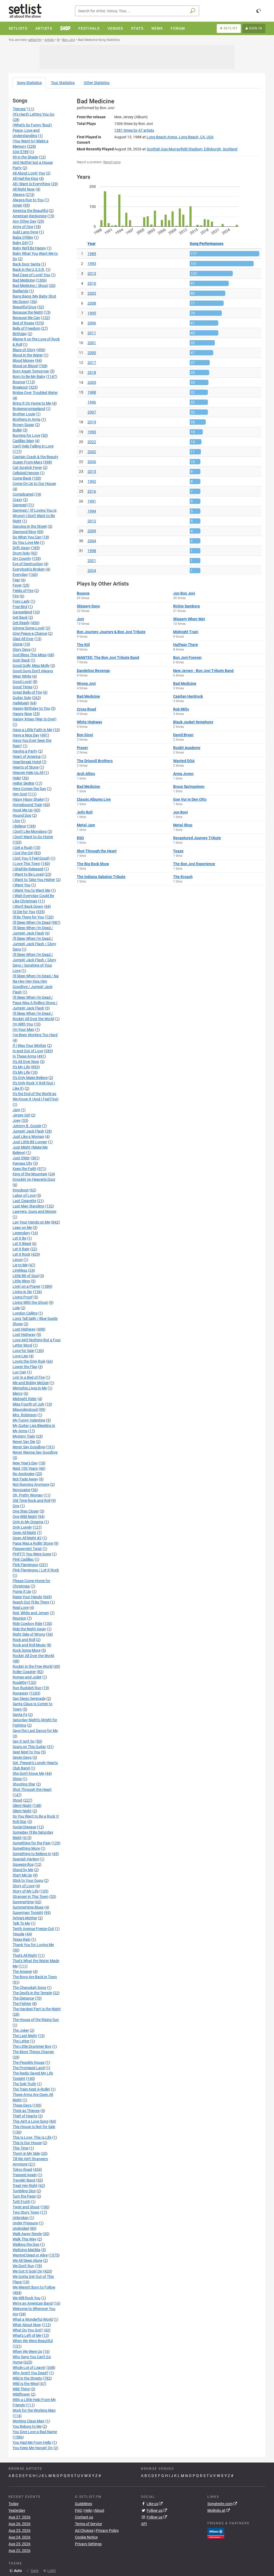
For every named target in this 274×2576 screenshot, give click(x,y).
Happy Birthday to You (31, 708)
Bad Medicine (24, 280)
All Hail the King (25, 178)
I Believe (19, 826)
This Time (20, 2148)
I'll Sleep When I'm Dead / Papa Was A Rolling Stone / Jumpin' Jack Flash (35, 1003)
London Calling (25, 1313)
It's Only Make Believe (30, 1078)
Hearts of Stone (26, 767)
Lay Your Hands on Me (31, 1222)
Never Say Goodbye (29, 1447)
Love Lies (20, 1356)
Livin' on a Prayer (26, 1286)
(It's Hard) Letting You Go (33, 114)
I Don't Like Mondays (30, 831)
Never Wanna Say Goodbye (35, 1452)
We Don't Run (23, 2266)
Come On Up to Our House (34, 484)
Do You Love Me (26, 542)
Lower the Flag (25, 1367)
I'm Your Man (23, 1029)
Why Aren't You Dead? (31, 2373)
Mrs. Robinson (25, 1415)
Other (97, 83)
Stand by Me (23, 1870)
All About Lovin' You (29, 173)
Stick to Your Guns (28, 1880)
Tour (63, 83)
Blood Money (23, 360)
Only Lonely (22, 1527)
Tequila (18, 1934)
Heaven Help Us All (28, 773)
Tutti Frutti (21, 2202)
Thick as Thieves (26, 2111)
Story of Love (24, 1886)
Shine (17, 1779)
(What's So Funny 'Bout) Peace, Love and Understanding (32, 130)
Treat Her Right (25, 2186)
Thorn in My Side (26, 2153)
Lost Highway (24, 1329)
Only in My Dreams (28, 1522)
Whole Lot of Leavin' (29, 2368)
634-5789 (21, 152)
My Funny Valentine (29, 1420)
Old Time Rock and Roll (31, 1500)
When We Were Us (27, 2351)
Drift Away (21, 548)
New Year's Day (25, 1463)
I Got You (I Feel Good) (31, 858)
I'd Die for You (24, 912)
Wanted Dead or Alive (30, 2255)
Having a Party (25, 751)
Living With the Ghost (30, 1302)
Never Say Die (24, 1442)
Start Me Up (22, 1875)
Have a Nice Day (26, 735)
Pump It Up (22, 1591)
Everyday (20, 575)
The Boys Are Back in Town (35, 1977)
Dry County (22, 558)
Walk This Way (24, 2239)
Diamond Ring (24, 532)
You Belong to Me (27, 2426)
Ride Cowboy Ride (27, 1624)
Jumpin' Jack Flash (28, 1131)
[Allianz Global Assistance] (216, 2533)
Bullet (17, 430)
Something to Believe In (32, 1854)
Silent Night (22, 1806)
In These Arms (24, 1056)
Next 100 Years (25, 1468)
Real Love (21, 1608)
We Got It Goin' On (27, 2271)
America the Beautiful (30, 211)
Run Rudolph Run (27, 1688)
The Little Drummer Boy (32, 2046)
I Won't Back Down (28, 906)
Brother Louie (24, 414)
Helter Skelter (24, 783)
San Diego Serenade (29, 1699)
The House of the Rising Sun (36, 2020)
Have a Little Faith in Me (32, 730)
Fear (16, 580)
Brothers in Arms (26, 419)
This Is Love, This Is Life (32, 2137)
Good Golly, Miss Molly (31, 666)
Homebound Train (27, 805)
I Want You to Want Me (31, 890)
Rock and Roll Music (29, 1645)
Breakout (20, 387)
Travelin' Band (24, 2180)
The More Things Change (33, 2052)
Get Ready (21, 623)
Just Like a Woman (28, 1137)
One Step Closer (26, 1511)
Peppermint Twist (27, 1549)
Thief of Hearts (25, 2116)
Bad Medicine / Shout (30, 286)
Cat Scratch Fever (27, 468)
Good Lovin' (22, 682)
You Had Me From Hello (32, 2442)
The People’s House (28, 2062)
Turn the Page (24, 2196)
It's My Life (21, 1067)
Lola (16, 1308)
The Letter (21, 2041)
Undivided (21, 2228)
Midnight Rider (25, 1399)
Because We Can (26, 318)
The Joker (21, 2030)
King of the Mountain (30, 1174)
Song (29, 83)
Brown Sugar (23, 425)
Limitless (20, 1270)
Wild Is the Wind (26, 2384)
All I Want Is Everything (31, 184)
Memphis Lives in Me (30, 1388)
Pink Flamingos (25, 1565)
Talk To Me (21, 1923)
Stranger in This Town (31, 1897)
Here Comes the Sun (29, 789)
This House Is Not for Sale (34, 2127)
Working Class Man (28, 2421)
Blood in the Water (28, 355)
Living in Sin (22, 1292)
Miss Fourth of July (28, 1404)
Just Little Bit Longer (30, 1142)
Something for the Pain (32, 1843)
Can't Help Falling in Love (33, 446)
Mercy (18, 1393)
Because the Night (28, 312)
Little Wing (21, 1281)
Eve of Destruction (28, 564)
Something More (26, 1848)
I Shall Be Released (28, 869)
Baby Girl (20, 243)
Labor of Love (24, 1195)
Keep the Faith (24, 1169)
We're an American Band (33, 2303)
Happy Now (22, 714)
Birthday (20, 334)
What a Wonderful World (33, 2319)
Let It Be (19, 1238)
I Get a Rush (23, 848)
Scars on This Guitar (29, 1747)
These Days (22, 2105)
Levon (18, 1260)
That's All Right (25, 1955)
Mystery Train (24, 1436)
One (16, 1506)
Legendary (21, 1233)
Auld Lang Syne (25, 232)
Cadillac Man (23, 441)
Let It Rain (21, 1249)
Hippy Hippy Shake (28, 799)
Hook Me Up (23, 810)
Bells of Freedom (26, 328)
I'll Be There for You (28, 917)
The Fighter (22, 2004)
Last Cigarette (24, 1201)
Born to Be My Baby (29, 377)
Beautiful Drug (24, 307)
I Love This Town (26, 864)
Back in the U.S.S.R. (29, 269)
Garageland (22, 612)
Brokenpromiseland (29, 409)
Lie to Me (20, 1265)
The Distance (23, 1998)
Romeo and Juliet (27, 1677)
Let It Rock (21, 1254)
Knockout (21, 1190)
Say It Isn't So (24, 1741)
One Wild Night (25, 1517)
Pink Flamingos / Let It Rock (36, 1570)
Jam (16, 1110)
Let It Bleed (22, 1244)
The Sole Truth (24, 2084)
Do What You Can (27, 537)
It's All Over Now (26, 1062)
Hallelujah (21, 703)
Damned (20, 505)
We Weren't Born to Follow (34, 2287)
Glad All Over (23, 639)
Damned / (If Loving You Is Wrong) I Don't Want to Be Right (35, 516)
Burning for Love (26, 435)
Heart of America (27, 757)
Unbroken (21, 2218)
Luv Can (19, 1372)
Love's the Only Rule (29, 1361)
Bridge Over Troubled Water (35, 393)
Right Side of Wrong (29, 1634)
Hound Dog (22, 815)
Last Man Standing (28, 1206)
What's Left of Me (27, 2335)
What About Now (27, 2325)
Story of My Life (26, 1891)
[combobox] (137, 11)
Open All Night (24, 1533)
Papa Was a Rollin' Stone (33, 1543)
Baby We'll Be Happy (29, 248)
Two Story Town (26, 2212)
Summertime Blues (28, 1907)
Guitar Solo (22, 698)
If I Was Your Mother (29, 1046)
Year (92, 244)
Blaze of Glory (24, 350)
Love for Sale (23, 1351)
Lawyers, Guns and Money (35, 1211)
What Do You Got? (28, 2330)
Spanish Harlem (26, 1859)
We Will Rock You (26, 2298)
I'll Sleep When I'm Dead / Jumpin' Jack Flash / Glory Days (34, 944)
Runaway (20, 1693)
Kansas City (22, 1163)
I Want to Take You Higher (34, 880)
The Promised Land (29, 2068)
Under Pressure (25, 2223)
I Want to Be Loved (28, 874)
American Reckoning (30, 216)
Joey (17, 1120)
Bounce (19, 382)
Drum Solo (21, 553)
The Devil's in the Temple (32, 1993)
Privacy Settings (88, 2544)
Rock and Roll (24, 1640)
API (144, 2524)
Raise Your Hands (27, 1597)
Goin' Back (21, 660)
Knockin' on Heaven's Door (34, 1179)
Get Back (20, 617)
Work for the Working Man (34, 2410)
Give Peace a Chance (30, 633)
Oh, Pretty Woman (28, 1495)
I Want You (22, 885)
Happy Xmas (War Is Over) (35, 719)
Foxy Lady (21, 601)
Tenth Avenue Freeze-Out (33, 1929)
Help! (17, 778)
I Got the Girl (23, 853)
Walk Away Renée (27, 2234)
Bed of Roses (23, 323)
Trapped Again (25, 2175)
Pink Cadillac (23, 1559)
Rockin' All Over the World (33, 1656)
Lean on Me (22, 1228)
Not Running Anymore (31, 1484)
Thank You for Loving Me (33, 1945)
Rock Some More (26, 1650)
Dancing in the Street (30, 526)
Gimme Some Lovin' (29, 628)
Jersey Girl (21, 1115)
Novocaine (21, 1490)
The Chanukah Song (29, 1988)
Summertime (23, 1902)
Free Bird (20, 607)
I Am (16, 821)
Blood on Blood (25, 366)
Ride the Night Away (29, 1629)
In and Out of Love (28, 1051)
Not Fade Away (25, 1479)
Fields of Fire (23, 591)
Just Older (21, 1158)
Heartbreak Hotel (27, 762)
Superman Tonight (28, 1913)
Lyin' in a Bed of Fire (29, 1377)
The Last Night (25, 2036)
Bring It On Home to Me (32, 403)
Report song (112, 162)
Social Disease (24, 1827)
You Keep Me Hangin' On (33, 2448)
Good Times (22, 687)
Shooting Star (24, 1784)
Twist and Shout (26, 2207)
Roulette (20, 1682)
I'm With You (23, 1024)
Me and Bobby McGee (31, 1383)
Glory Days (22, 649)
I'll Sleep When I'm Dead (32, 922)
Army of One (23, 227)
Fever (17, 585)
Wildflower (21, 2394)
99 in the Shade (25, 157)
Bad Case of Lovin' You (31, 275)
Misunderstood (25, 1409)
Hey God (20, 794)
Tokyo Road (22, 2170)
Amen (17, 205)
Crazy (17, 500)
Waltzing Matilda (26, 2250)
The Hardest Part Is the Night (37, 2009)
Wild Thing (21, 2389)
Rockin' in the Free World (33, 1666)
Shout (18, 1800)
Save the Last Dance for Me (35, 1731)
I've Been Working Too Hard (35, 1035)
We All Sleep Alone (27, 2260)
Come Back (22, 478)
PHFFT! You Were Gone (32, 1554)
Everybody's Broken (29, 569)
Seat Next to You (26, 1752)
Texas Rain (22, 1939)
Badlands (20, 291)
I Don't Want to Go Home (33, 837)
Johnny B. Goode (27, 1126)
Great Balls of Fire (27, 692)
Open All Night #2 (27, 1538)
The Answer (22, 1971)
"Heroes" (20, 109)
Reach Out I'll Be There (31, 1602)
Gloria (18, 644)
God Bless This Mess (30, 655)
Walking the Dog (26, 2244)
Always (19, 195)
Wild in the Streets (27, 2378)
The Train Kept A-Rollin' (31, 2089)
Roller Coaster (24, 1672)
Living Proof (23, 1297)
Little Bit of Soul (26, 1276)
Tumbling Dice (24, 2191)
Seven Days (22, 1757)
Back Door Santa (26, 264)
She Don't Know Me (28, 1773)
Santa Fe (20, 1715)
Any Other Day (24, 221)
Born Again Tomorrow (31, 371)
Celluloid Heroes (26, 473)
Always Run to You (28, 200)
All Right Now (24, 189)
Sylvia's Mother (25, 1918)
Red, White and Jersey (31, 1613)
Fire (16, 596)
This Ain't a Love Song (31, 2121)
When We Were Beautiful (33, 2341)
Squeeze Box (23, 1864)
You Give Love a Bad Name (35, 2432)
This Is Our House (27, 2143)
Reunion (19, 1618)
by (134, 130)
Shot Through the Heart (32, 1789)
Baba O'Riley (23, 237)
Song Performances (207, 244)
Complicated (23, 494)
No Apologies (24, 1474)
